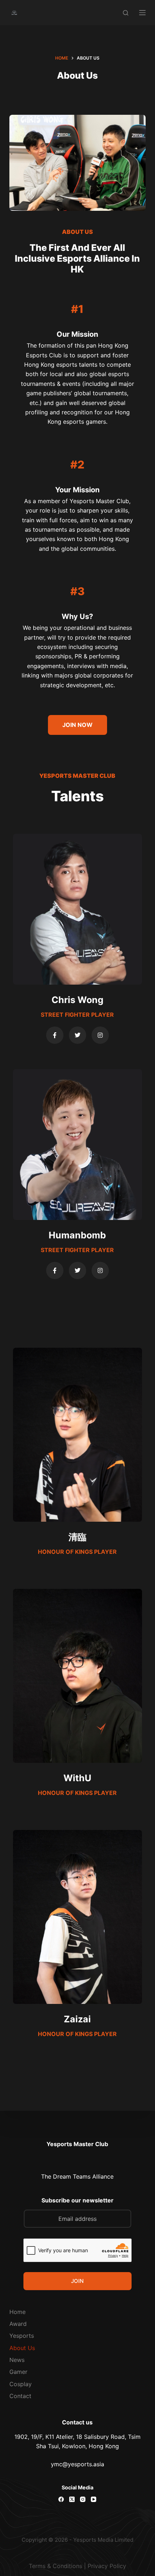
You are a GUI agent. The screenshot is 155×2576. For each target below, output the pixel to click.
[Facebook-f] (55, 1035)
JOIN (77, 2281)
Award (18, 2324)
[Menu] (142, 13)
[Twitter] (77, 1035)
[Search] (126, 13)
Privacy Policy (107, 2566)
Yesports (22, 2336)
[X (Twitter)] (72, 2499)
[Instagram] (100, 1035)
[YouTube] (94, 2499)
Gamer (18, 2372)
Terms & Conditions (56, 2566)
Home (17, 2312)
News (17, 2360)
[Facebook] (61, 2499)
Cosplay (21, 2384)
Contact (20, 2396)
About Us (22, 2348)
